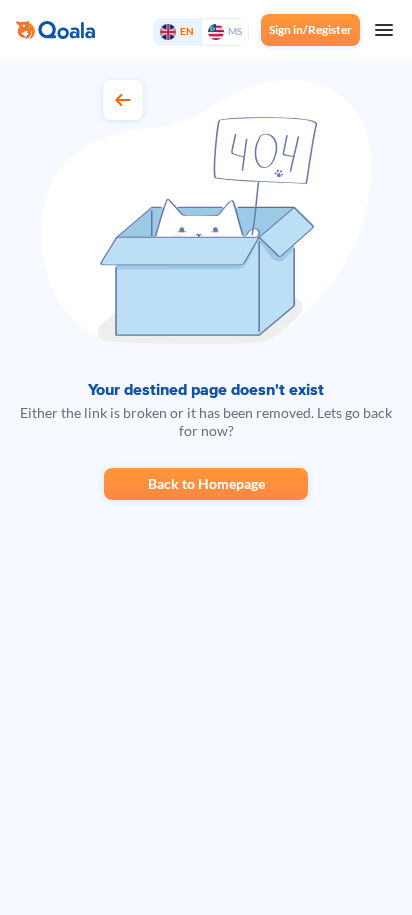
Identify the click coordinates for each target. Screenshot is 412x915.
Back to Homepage (206, 483)
